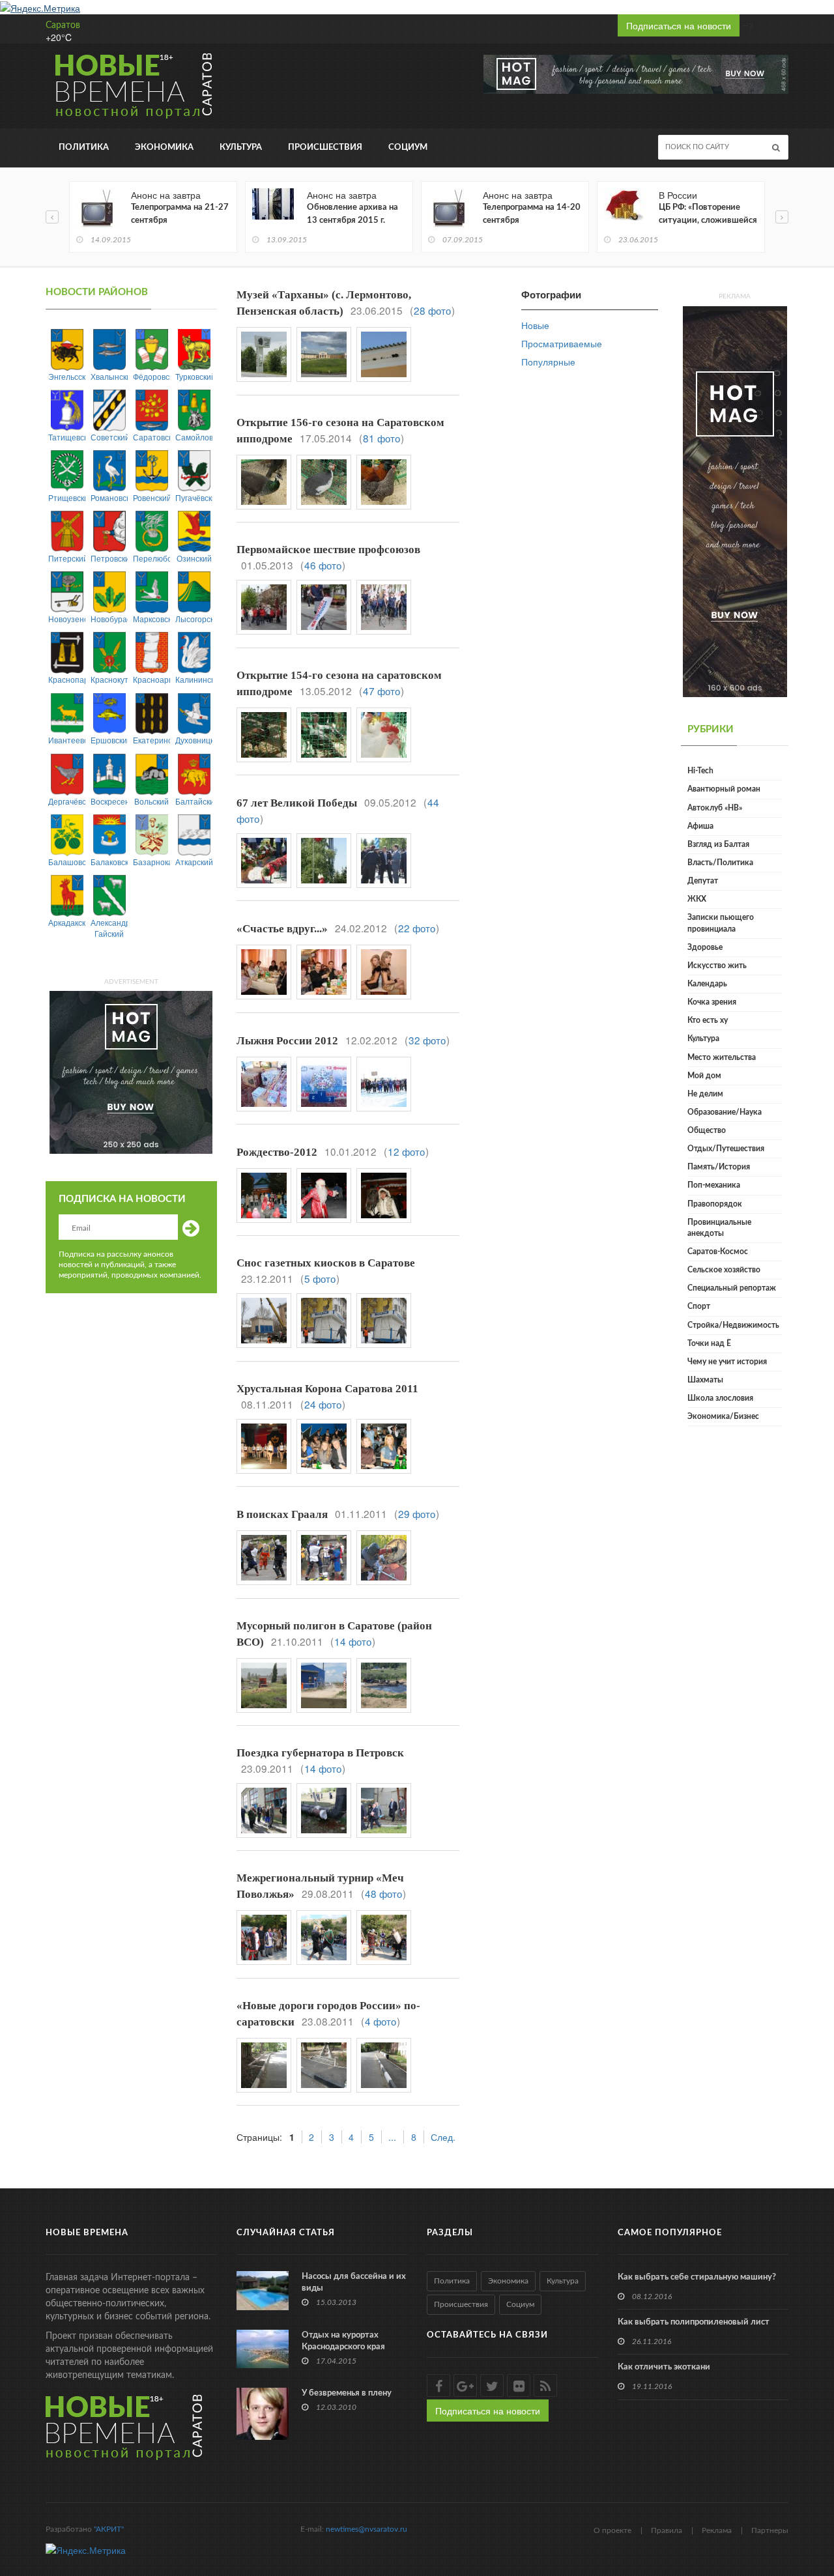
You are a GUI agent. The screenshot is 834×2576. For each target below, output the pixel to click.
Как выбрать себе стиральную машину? (697, 2277)
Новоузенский (67, 619)
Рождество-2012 (277, 1152)
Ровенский (151, 497)
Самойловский (194, 437)
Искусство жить (717, 966)
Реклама (717, 2530)
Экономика (164, 148)
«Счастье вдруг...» (282, 929)
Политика (84, 148)
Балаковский (109, 862)
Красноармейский (151, 679)
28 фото (432, 310)
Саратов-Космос (718, 1252)
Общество (707, 1130)
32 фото (427, 1040)
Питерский (67, 558)
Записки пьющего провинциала (721, 923)
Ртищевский (67, 497)
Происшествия (325, 148)
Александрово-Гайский (109, 928)
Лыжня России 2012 (287, 1041)
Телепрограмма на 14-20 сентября (532, 214)
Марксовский (151, 619)
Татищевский (67, 437)
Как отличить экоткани (664, 2367)
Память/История (719, 1167)
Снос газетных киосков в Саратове (326, 1263)
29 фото (417, 1513)
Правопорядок (715, 1204)
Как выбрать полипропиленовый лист (694, 2322)
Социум (408, 148)
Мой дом (704, 1076)
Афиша (700, 826)
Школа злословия (720, 1398)
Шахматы (705, 1380)
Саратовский (151, 437)
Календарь (707, 984)
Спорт (699, 1306)
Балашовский (67, 862)
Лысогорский (194, 619)
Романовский (109, 497)
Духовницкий (194, 740)
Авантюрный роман (724, 789)
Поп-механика (714, 1185)
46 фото (323, 565)
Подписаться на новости (679, 25)
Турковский (194, 376)
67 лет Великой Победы (297, 803)
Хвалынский (109, 376)
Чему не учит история (727, 1362)
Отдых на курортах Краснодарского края (343, 2341)
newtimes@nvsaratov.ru (367, 2529)
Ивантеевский (67, 740)
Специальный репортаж (732, 1288)
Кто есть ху (708, 1020)
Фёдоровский (151, 376)
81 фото (381, 438)
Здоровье (705, 947)
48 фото (383, 1893)
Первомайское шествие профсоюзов (328, 550)
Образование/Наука (725, 1112)
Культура (241, 148)
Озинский (194, 558)
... (392, 2137)
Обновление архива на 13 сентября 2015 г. (352, 214)
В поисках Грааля (282, 1514)
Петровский (109, 558)
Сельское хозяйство (724, 1270)
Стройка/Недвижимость (733, 1325)
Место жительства (722, 1057)
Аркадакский (67, 922)
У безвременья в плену (347, 2393)
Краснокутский (109, 679)
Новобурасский (109, 619)
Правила (667, 2530)
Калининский (194, 679)
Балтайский (194, 801)
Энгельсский (67, 376)
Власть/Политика (720, 863)
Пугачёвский (194, 497)
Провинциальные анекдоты (719, 1228)
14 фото (353, 1641)
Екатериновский (151, 740)
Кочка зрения (712, 1002)
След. (443, 2137)
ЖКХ (697, 899)
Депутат (703, 881)
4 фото (381, 2021)
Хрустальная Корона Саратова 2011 (327, 1389)
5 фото (320, 1278)
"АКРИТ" (109, 2529)
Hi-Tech (700, 771)
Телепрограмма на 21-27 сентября (180, 214)
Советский (109, 437)
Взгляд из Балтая (718, 844)
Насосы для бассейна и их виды (354, 2283)
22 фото (417, 928)
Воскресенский (109, 801)
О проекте (612, 2530)
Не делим (705, 1094)
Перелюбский (151, 558)
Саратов (63, 25)
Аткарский (194, 862)
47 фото (381, 691)
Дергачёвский (67, 801)
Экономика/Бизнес (723, 1416)
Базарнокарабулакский (151, 862)
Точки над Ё (709, 1343)
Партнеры (770, 2530)
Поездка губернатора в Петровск (320, 1753)
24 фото (323, 1404)
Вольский (151, 801)
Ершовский (109, 740)
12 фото (406, 1151)
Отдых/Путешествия (726, 1149)
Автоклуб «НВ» (715, 808)
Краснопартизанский (67, 679)
